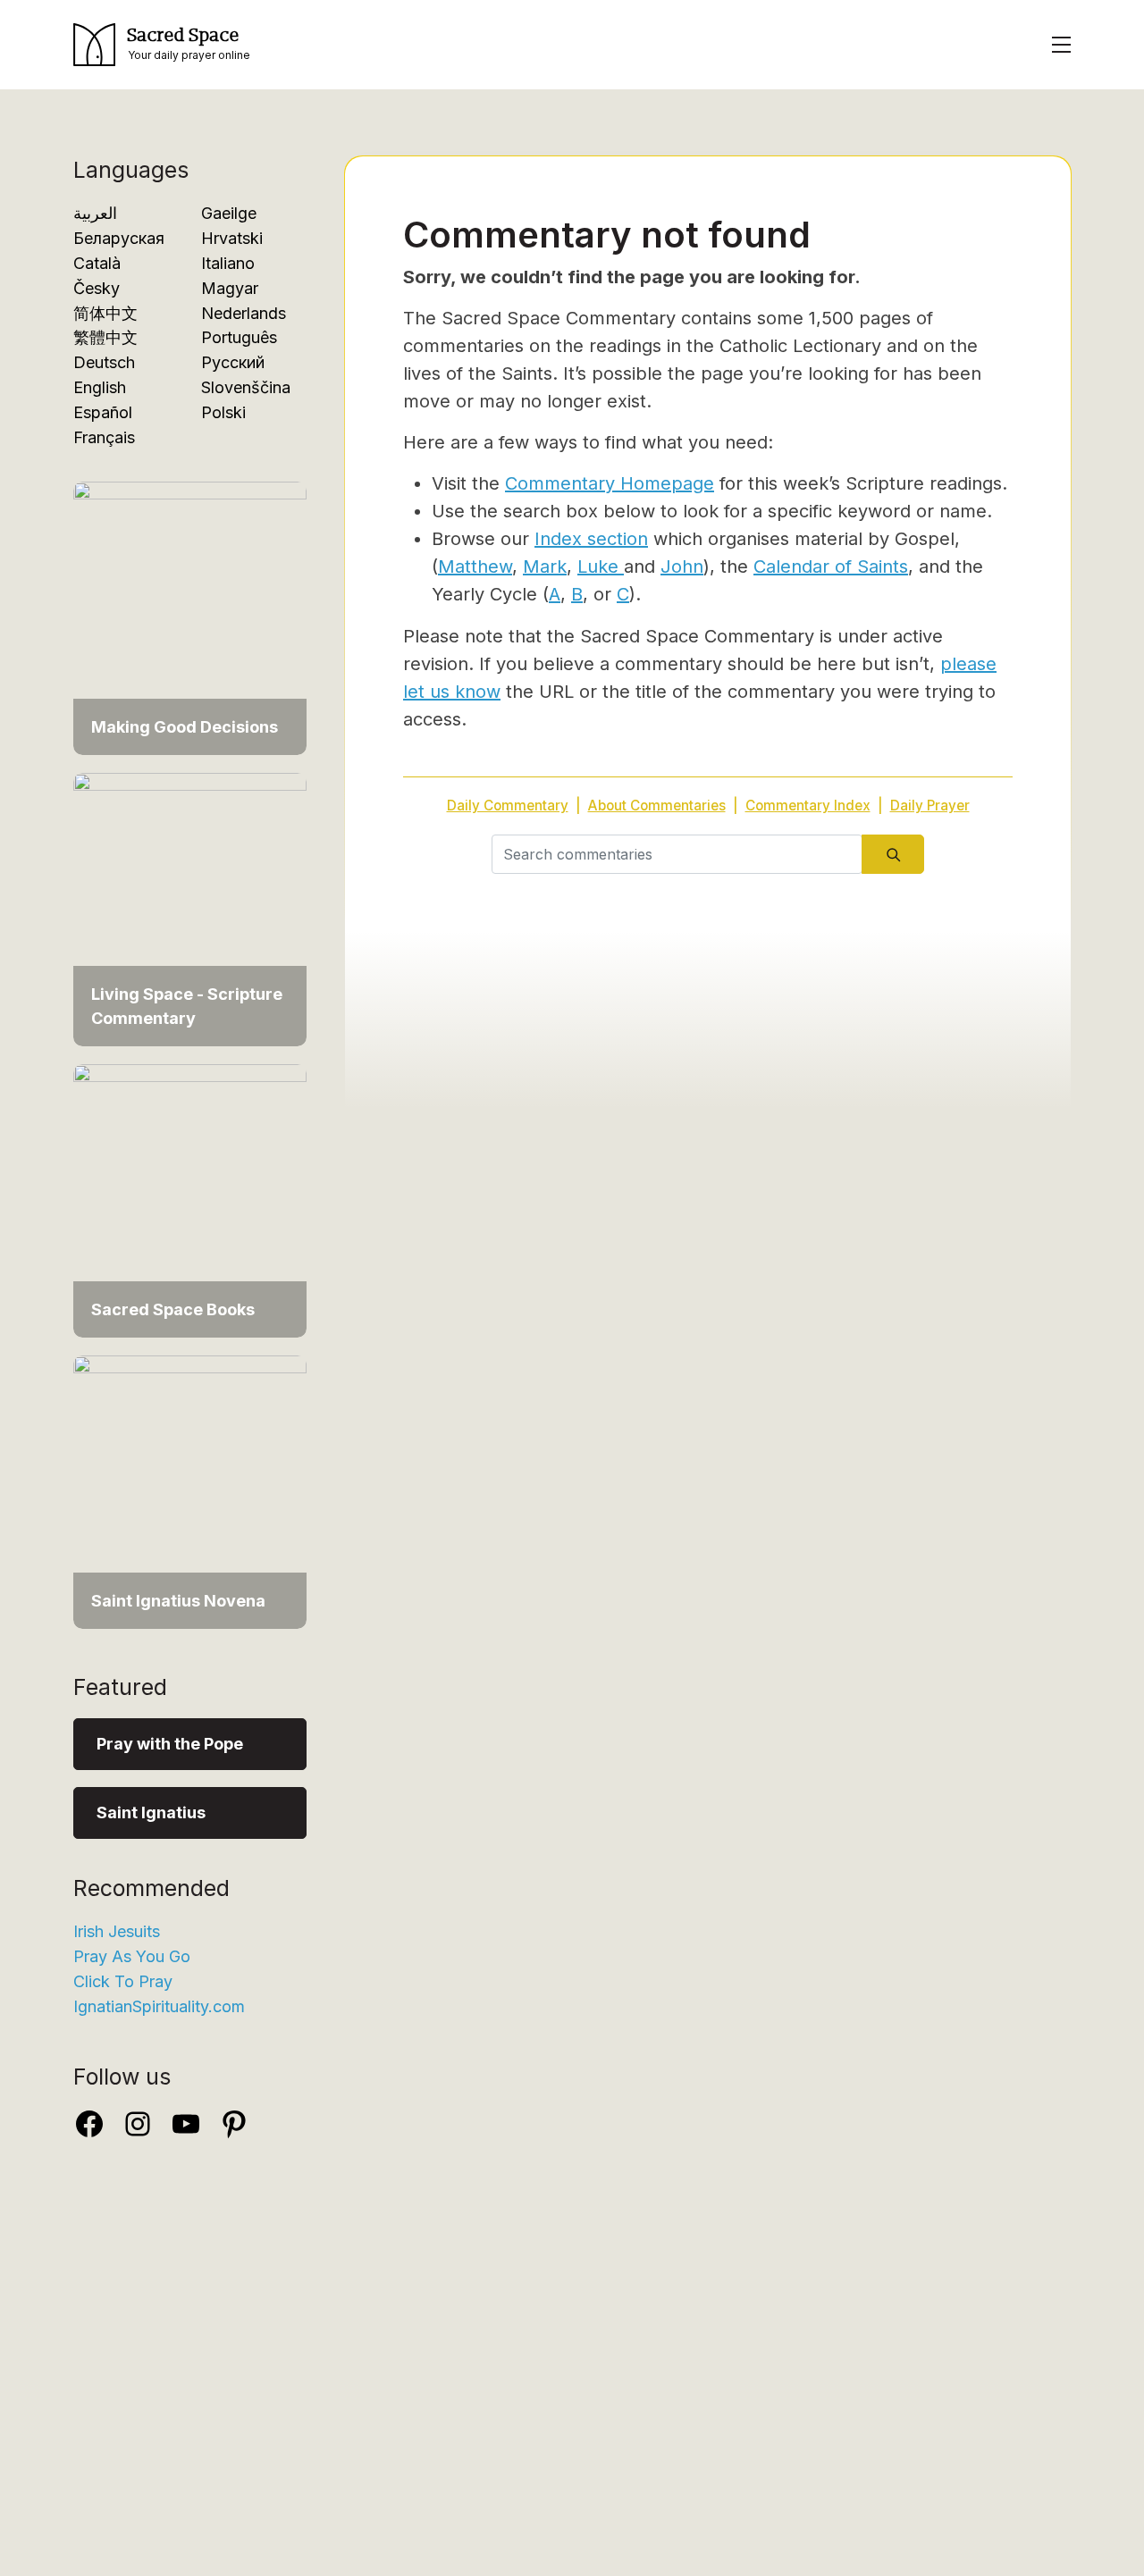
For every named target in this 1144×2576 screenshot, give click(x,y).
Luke (601, 566)
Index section (591, 539)
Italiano (228, 263)
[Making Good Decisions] (190, 609)
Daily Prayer (930, 806)
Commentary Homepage (610, 483)
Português (239, 337)
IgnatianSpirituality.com (159, 2006)
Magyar (230, 288)
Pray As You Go (132, 1956)
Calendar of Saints (831, 566)
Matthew (475, 566)
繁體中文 (105, 337)
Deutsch (104, 362)
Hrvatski (232, 238)
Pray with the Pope (170, 1744)
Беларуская (119, 238)
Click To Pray (123, 1981)
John (682, 566)
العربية (95, 213)
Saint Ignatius (151, 1812)
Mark (545, 566)
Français (104, 437)
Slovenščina (246, 387)
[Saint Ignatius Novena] (190, 1483)
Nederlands (244, 313)
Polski (223, 412)
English (100, 387)
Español (103, 412)
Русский (233, 362)
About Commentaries (657, 806)
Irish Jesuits (117, 1931)
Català (97, 263)
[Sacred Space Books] (190, 1192)
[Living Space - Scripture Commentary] (190, 900)
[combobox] (677, 854)
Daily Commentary (508, 806)
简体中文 (105, 313)
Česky (97, 288)
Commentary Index (808, 806)
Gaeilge (229, 213)
